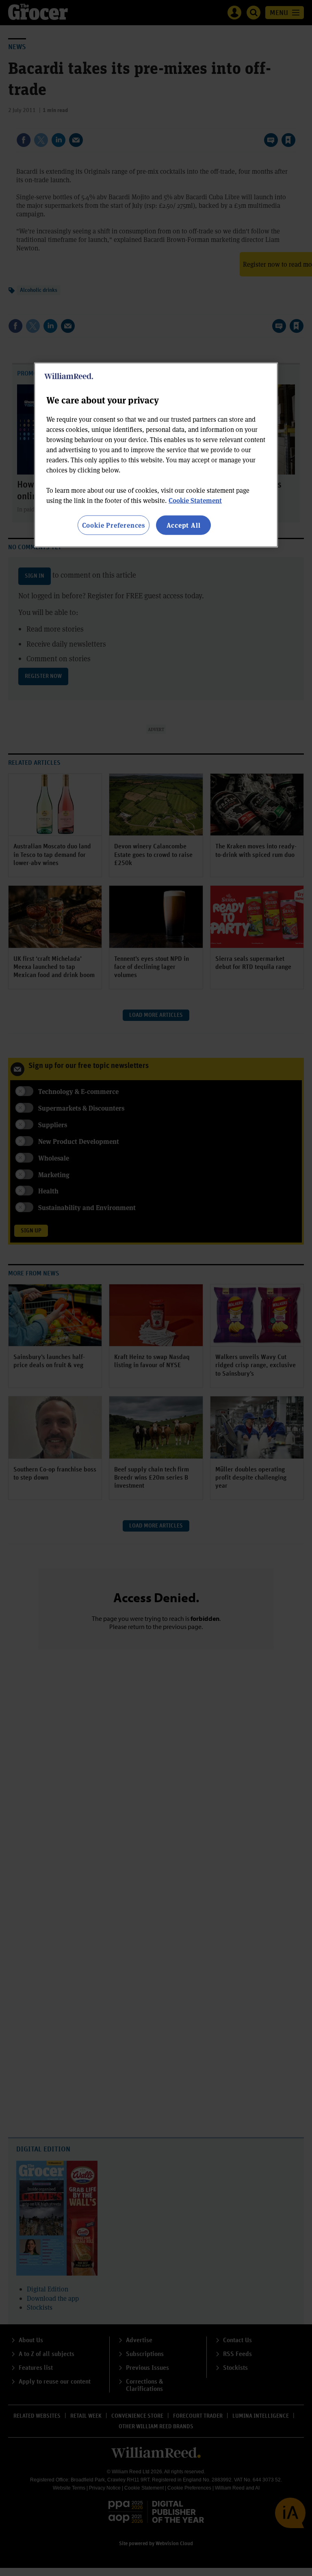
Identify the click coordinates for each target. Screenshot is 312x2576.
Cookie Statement (195, 500)
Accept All (184, 525)
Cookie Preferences (114, 525)
